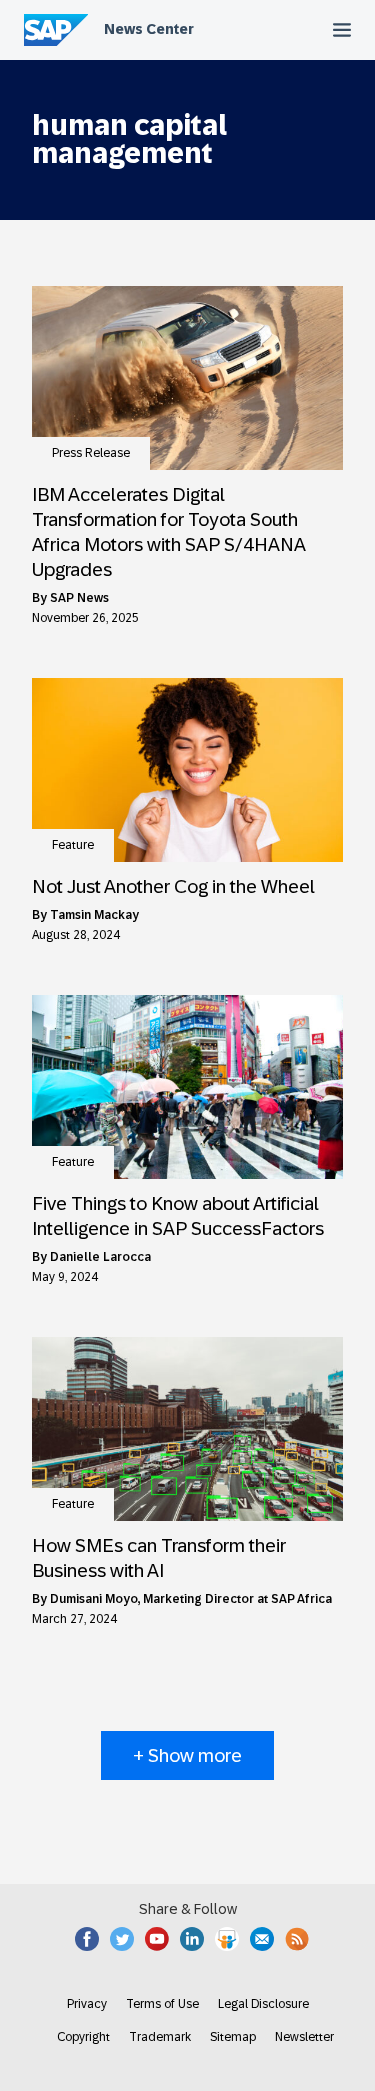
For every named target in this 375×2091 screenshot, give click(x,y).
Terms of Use (162, 2004)
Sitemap (233, 2037)
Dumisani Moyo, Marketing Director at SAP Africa (191, 1599)
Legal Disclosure (263, 2004)
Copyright (83, 2037)
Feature (73, 845)
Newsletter (304, 2037)
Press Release (91, 453)
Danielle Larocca (100, 1257)
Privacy (87, 2004)
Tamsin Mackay (94, 915)
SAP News (79, 598)
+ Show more (187, 1755)
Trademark (160, 2037)
